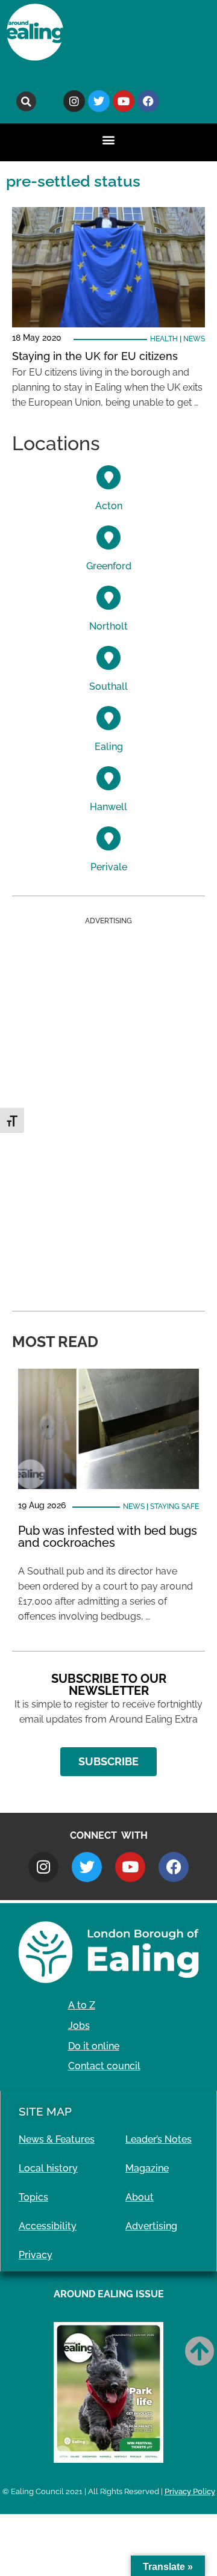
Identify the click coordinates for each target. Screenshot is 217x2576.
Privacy (36, 2255)
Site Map (45, 2111)
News (194, 339)
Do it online (94, 2046)
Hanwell (108, 807)
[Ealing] (108, 718)
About (140, 2197)
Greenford (109, 566)
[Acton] (108, 477)
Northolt (108, 626)
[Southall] (108, 658)
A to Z (82, 2005)
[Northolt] (108, 598)
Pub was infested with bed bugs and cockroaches (108, 1537)
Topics (33, 2197)
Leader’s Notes (159, 2139)
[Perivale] (108, 838)
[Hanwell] (108, 778)
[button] (26, 101)
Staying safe (175, 1506)
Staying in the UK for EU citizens (95, 356)
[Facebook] (148, 101)
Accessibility (48, 2226)
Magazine (147, 2168)
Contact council (104, 2066)
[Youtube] (124, 101)
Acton (109, 506)
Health (164, 339)
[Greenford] (108, 537)
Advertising (151, 2226)
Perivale (109, 867)
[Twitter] (99, 101)
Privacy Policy (190, 2491)
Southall (108, 686)
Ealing (109, 747)
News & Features (57, 2139)
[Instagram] (74, 101)
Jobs (79, 2026)
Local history (48, 2168)
